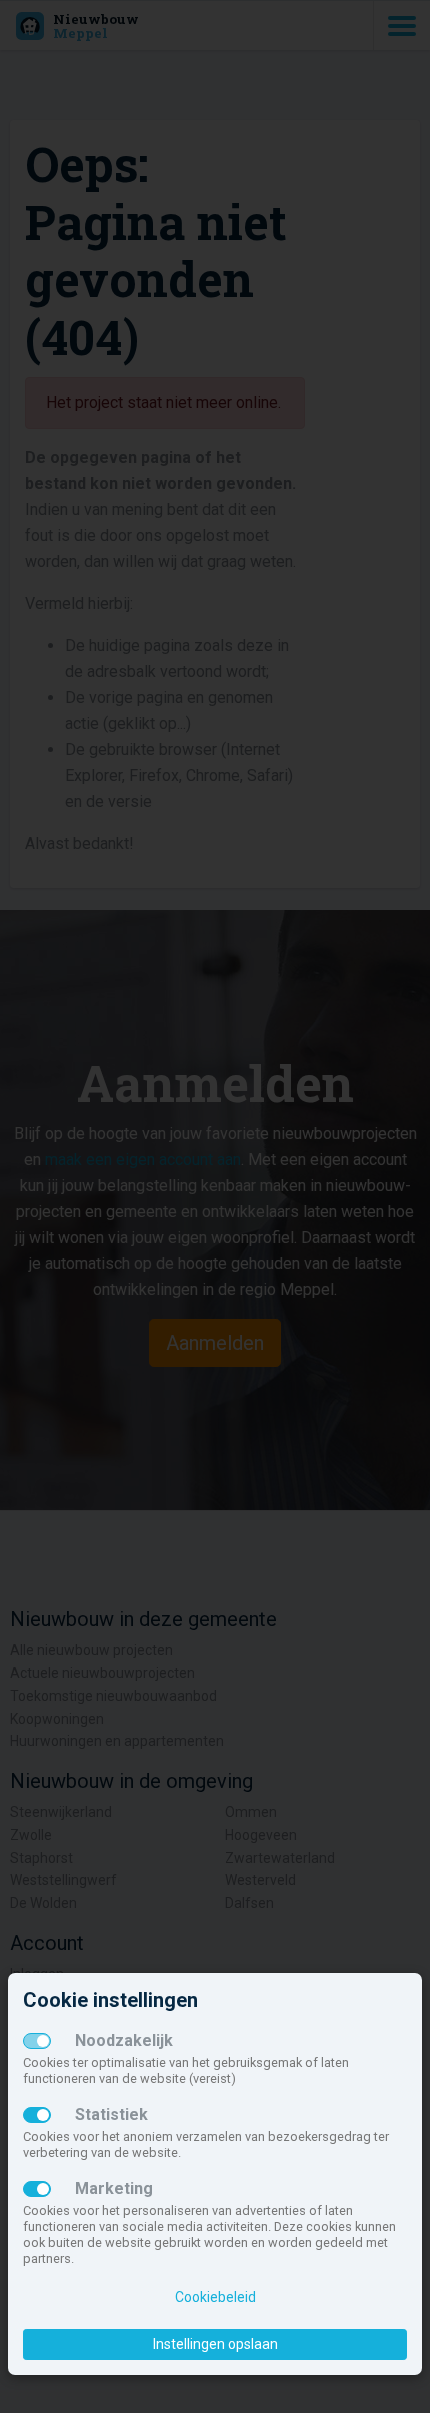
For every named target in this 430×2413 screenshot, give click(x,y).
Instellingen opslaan (215, 2344)
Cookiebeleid (215, 2297)
